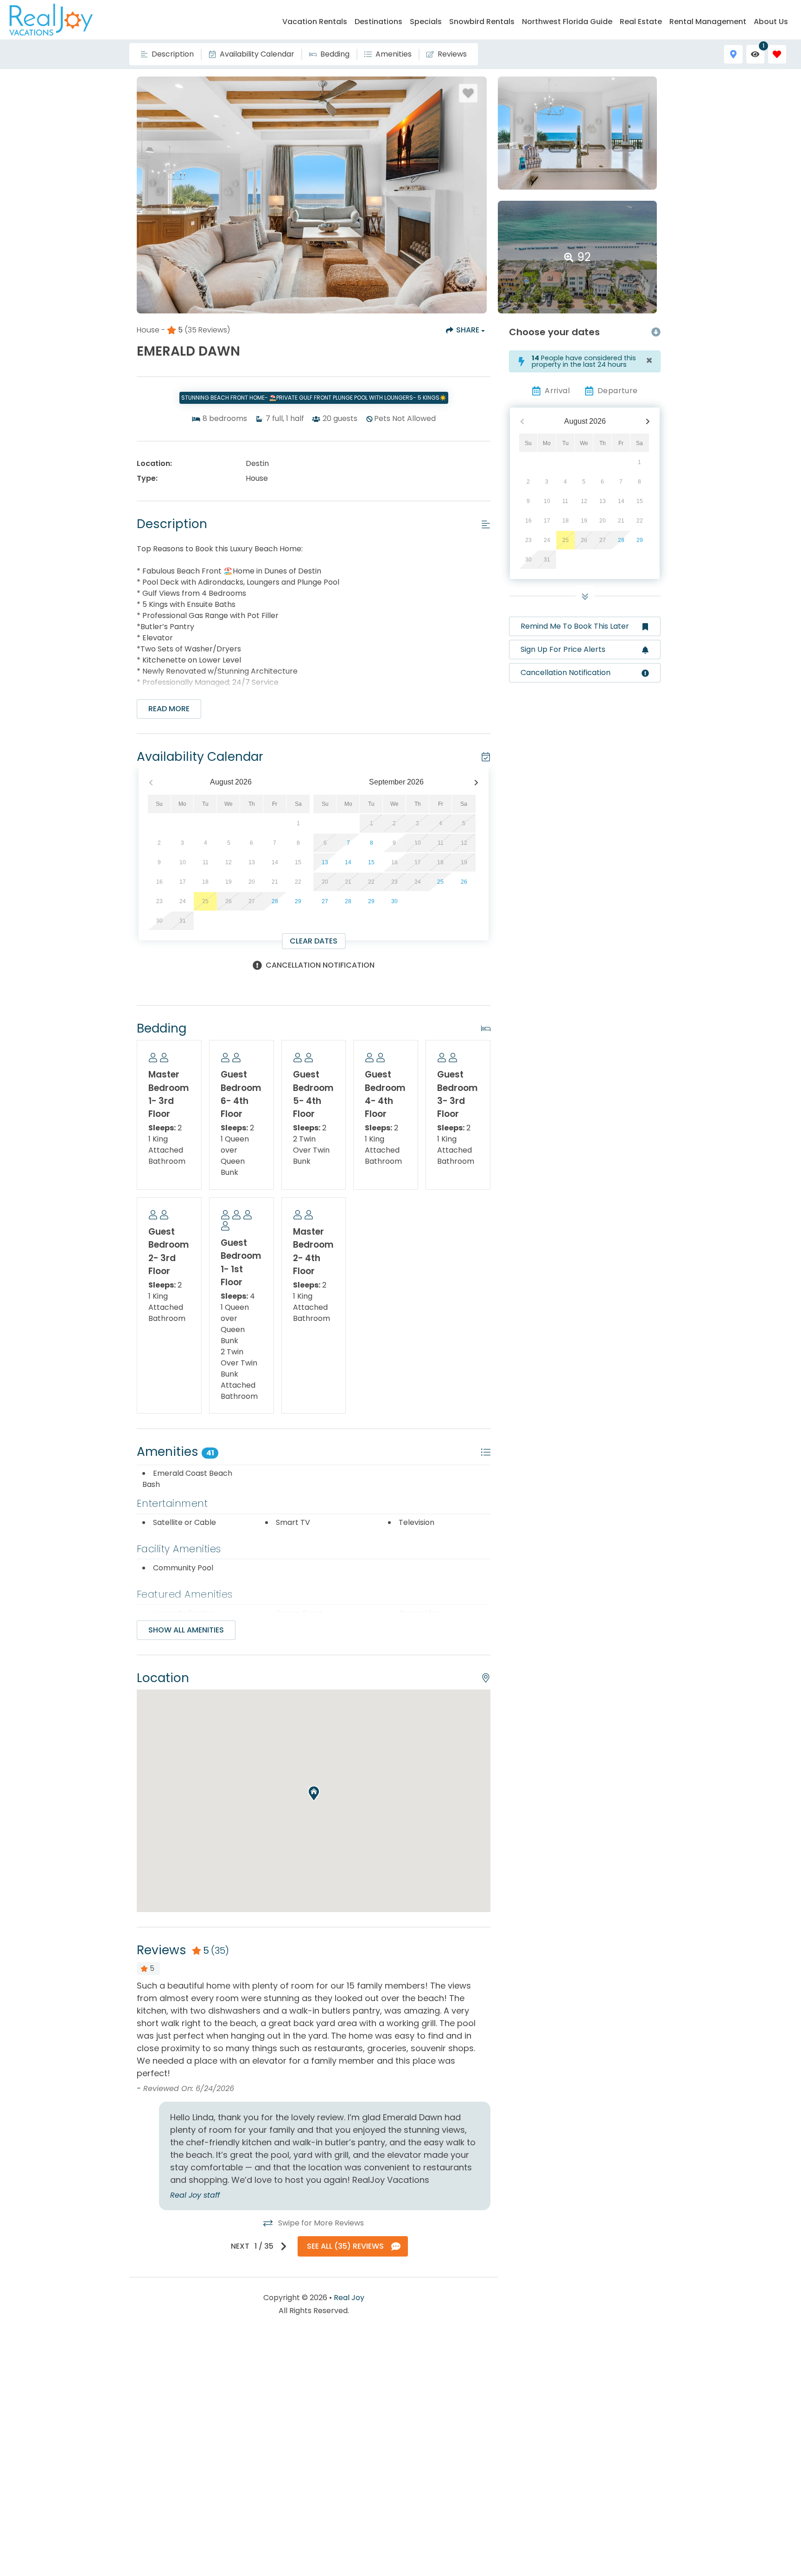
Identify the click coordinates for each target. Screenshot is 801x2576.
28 (275, 901)
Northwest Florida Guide (567, 22)
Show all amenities (186, 1630)
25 (440, 882)
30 (394, 901)
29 (298, 901)
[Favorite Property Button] (468, 93)
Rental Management (708, 22)
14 (348, 862)
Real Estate (641, 22)
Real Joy (349, 2298)
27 (325, 901)
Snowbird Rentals (482, 22)
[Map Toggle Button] (733, 54)
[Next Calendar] (476, 782)
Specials (426, 22)
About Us (771, 22)
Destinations (378, 22)
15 (371, 862)
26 (464, 882)
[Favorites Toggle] (777, 54)
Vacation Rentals (315, 22)
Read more (169, 709)
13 (325, 862)
